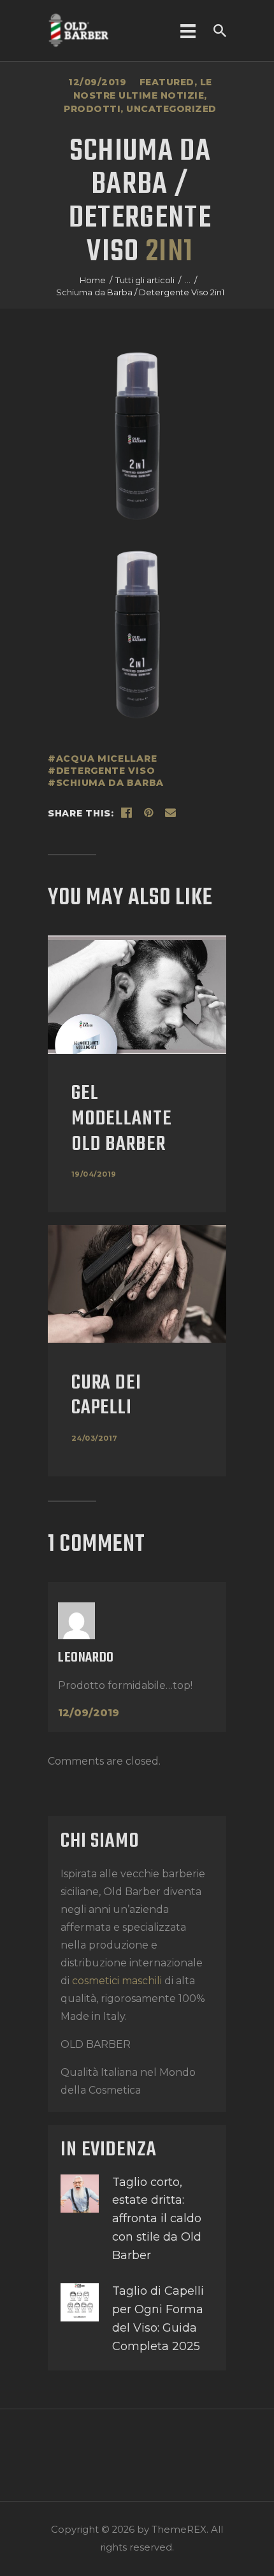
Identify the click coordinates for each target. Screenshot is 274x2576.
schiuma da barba (110, 783)
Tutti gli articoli (145, 280)
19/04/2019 (94, 1174)
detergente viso (105, 771)
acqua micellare (106, 759)
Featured (167, 82)
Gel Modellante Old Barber (122, 1119)
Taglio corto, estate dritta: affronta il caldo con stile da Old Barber (157, 2219)
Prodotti (92, 109)
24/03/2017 (95, 1438)
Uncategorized (171, 109)
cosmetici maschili (116, 1981)
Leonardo (86, 1658)
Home (93, 280)
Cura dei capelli (106, 1396)
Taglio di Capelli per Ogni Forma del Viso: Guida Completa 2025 (158, 2318)
